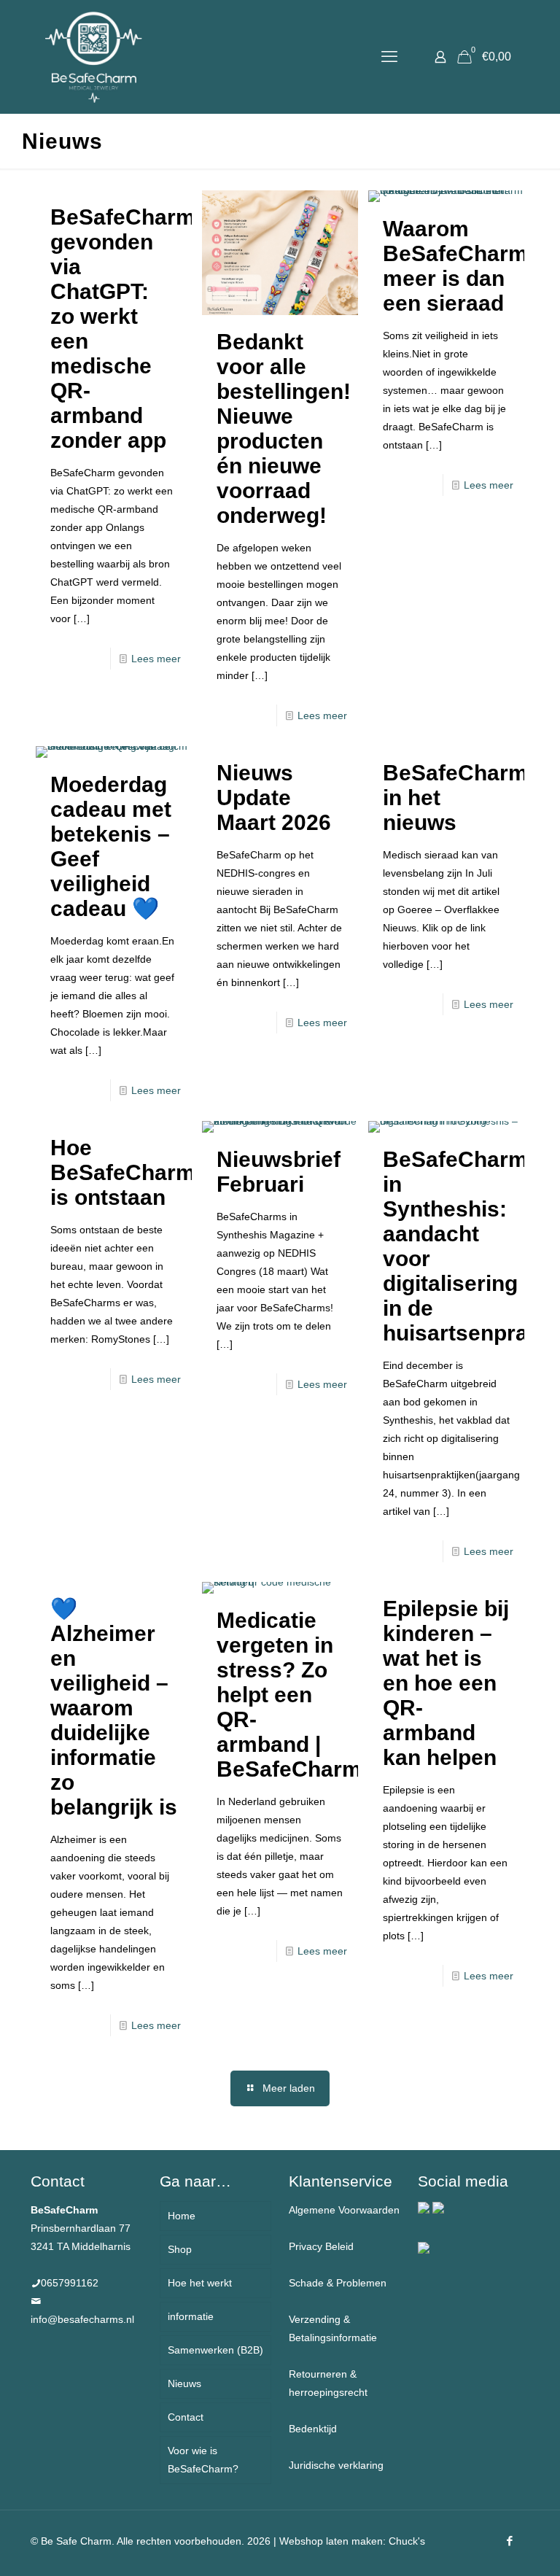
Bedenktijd (313, 2429)
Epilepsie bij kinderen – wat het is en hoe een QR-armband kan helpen (446, 1683)
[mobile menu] (389, 57)
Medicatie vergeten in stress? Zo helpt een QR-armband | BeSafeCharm (289, 1695)
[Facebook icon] (509, 2541)
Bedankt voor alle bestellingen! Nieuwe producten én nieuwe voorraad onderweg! (284, 428)
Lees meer (156, 659)
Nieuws (184, 2383)
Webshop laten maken (331, 2541)
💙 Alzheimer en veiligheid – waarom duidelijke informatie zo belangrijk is (114, 1708)
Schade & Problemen (338, 2283)
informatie (191, 2316)
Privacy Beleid (321, 2246)
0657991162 (70, 2283)
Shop (180, 2249)
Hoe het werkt (200, 2283)
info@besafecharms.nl (82, 2319)
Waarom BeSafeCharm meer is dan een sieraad (455, 266)
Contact (186, 2417)
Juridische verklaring (336, 2465)
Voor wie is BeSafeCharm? (203, 2460)
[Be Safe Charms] (94, 57)
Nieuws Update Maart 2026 (274, 798)
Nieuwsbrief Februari (279, 1172)
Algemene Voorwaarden (344, 2210)
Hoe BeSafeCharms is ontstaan (129, 1172)
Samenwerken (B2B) (215, 2350)
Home (182, 2216)
